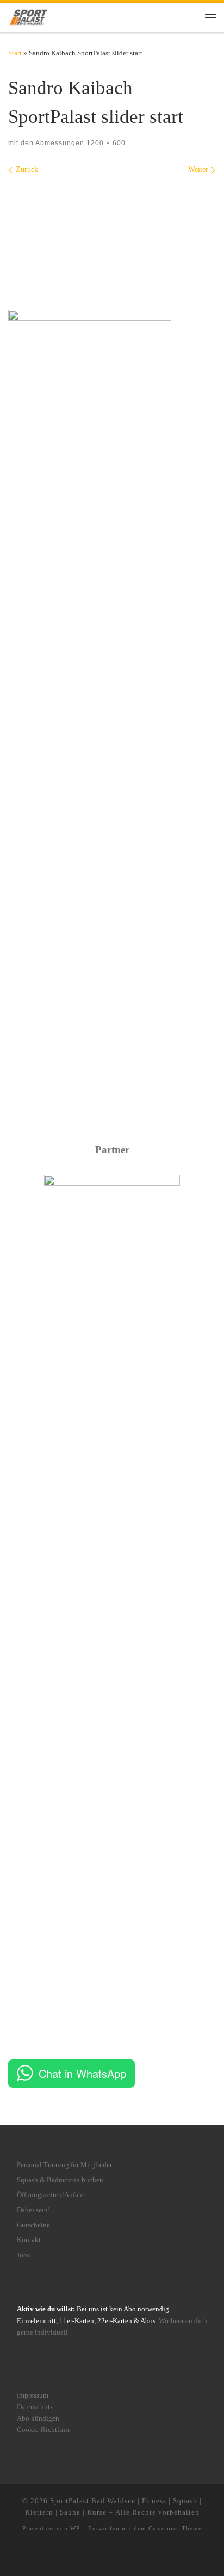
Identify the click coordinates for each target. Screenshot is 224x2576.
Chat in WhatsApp (82, 2073)
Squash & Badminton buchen (60, 2180)
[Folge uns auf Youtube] (121, 2556)
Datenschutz (35, 2407)
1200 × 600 (105, 143)
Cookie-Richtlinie (44, 2430)
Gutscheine (33, 2225)
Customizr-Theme (175, 2528)
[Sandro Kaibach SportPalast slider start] (112, 235)
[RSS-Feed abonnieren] (137, 2556)
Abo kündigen (38, 2418)
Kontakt (29, 2240)
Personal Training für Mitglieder (64, 2165)
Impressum (33, 2395)
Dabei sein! (33, 2210)
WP (75, 2528)
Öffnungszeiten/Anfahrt (52, 2195)
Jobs (23, 2255)
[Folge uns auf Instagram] (96, 2556)
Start (15, 53)
